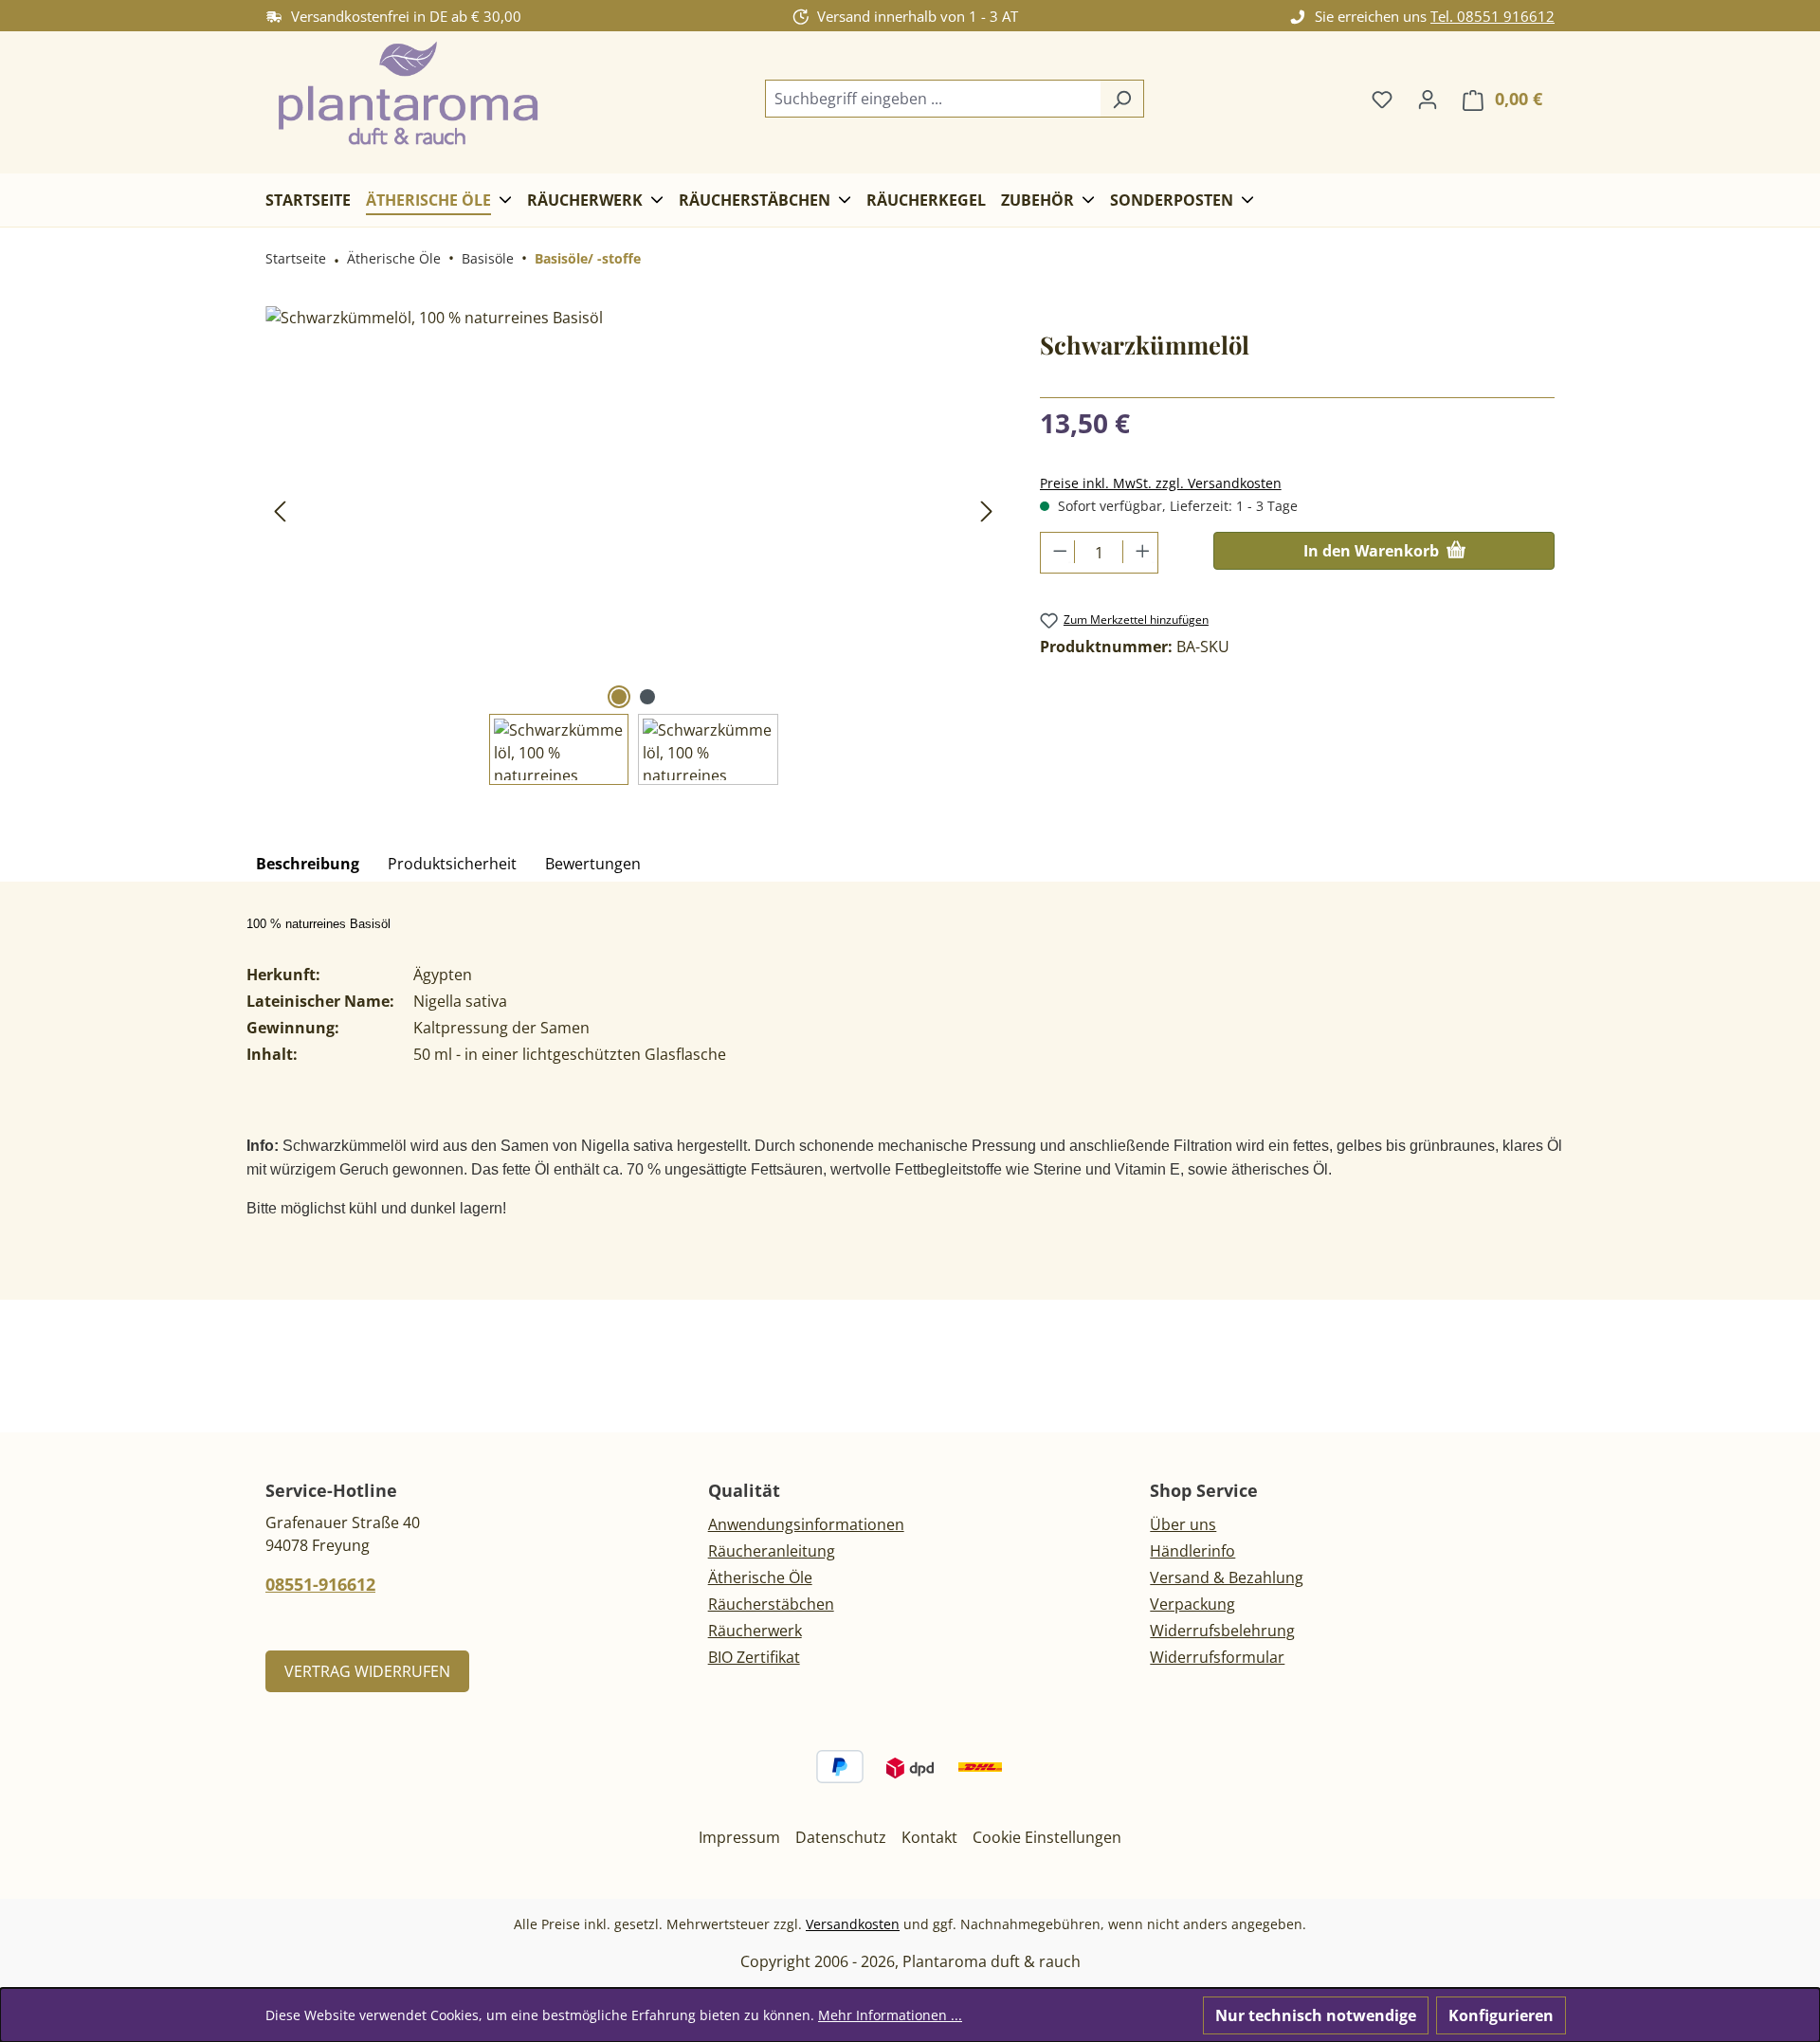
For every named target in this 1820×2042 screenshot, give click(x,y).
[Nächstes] (987, 510)
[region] (634, 546)
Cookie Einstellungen (1047, 1837)
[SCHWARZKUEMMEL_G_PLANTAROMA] (633, 510)
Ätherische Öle (760, 1577)
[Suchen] (1122, 99)
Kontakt (929, 1837)
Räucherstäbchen (771, 1604)
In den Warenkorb (1373, 551)
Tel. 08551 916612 (1492, 16)
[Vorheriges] (280, 510)
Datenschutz (841, 1837)
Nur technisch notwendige (1316, 2015)
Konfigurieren (1501, 2015)
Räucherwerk (755, 1631)
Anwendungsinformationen (806, 1524)
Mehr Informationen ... (890, 2015)
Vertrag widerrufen (367, 1671)
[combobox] (933, 99)
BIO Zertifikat (754, 1657)
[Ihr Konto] (1428, 99)
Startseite (296, 258)
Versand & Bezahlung (1227, 1577)
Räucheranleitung (772, 1551)
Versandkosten (853, 1924)
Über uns (1183, 1524)
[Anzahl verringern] (1058, 552)
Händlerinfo (1192, 1551)
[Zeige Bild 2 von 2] (647, 697)
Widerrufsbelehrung (1222, 1631)
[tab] (308, 865)
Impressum (739, 1837)
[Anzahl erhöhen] (1140, 552)
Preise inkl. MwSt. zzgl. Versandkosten (1161, 483)
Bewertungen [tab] (593, 864)
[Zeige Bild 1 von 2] (619, 697)
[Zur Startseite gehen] (408, 95)
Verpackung (1192, 1604)
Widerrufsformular (1217, 1657)
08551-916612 (320, 1584)
